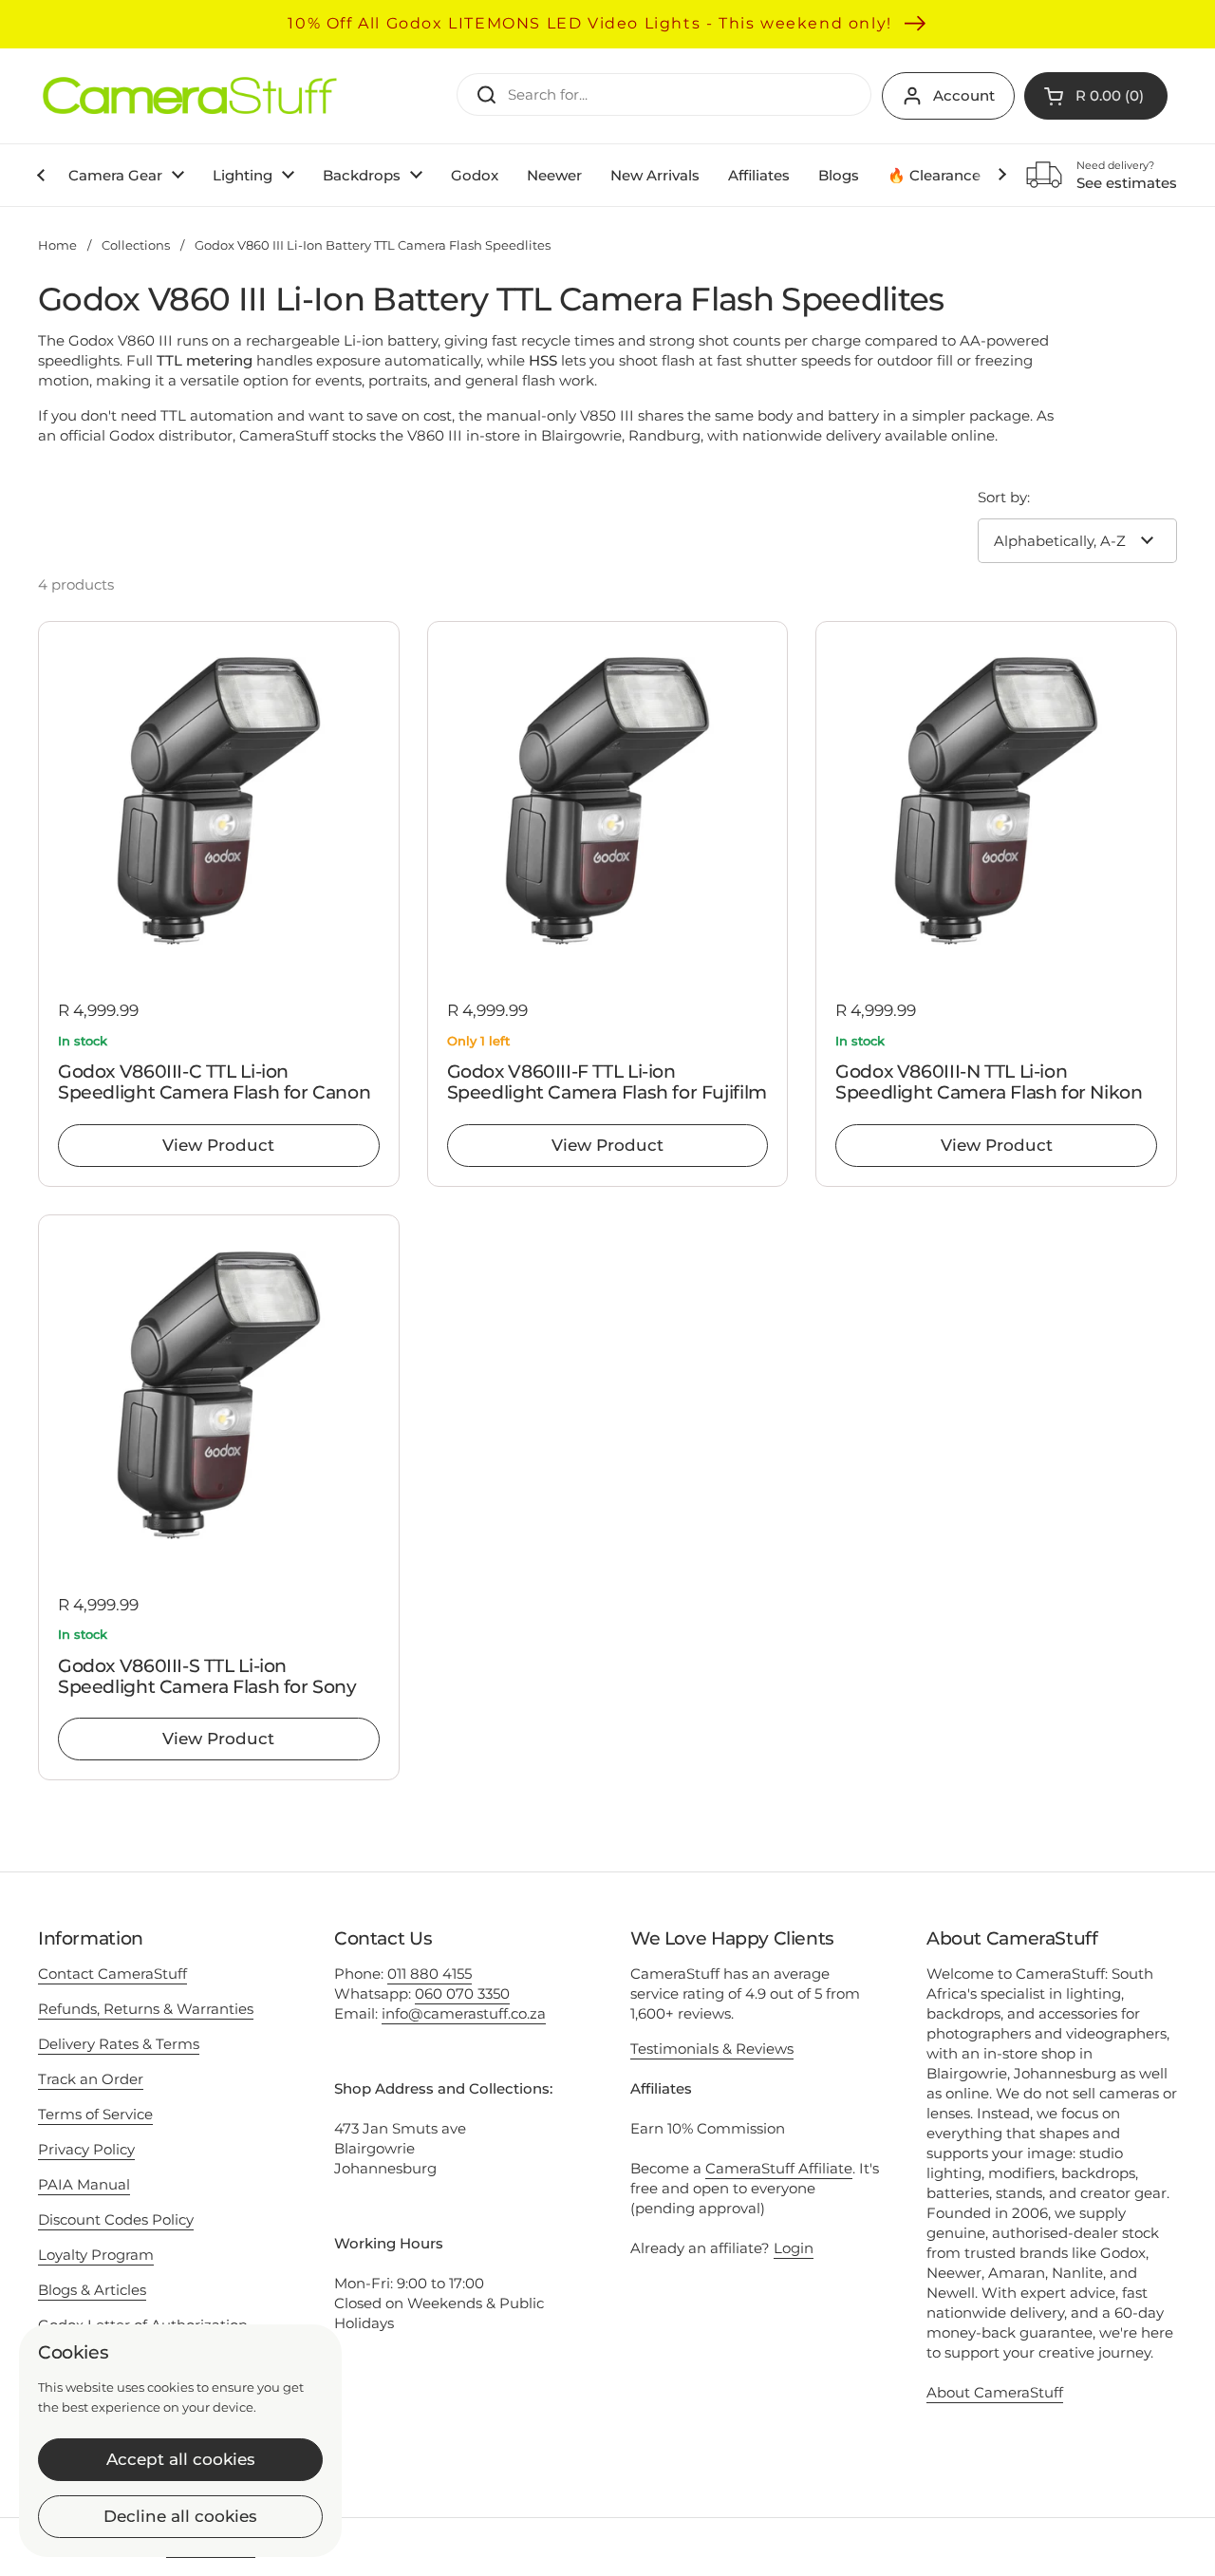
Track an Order (91, 2079)
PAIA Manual (84, 2184)
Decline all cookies (180, 2516)
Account (964, 95)
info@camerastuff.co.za (464, 2013)
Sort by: (1004, 497)
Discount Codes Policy (116, 2219)
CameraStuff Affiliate (779, 2168)
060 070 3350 (462, 1993)
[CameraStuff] (190, 96)
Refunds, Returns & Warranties (146, 2009)
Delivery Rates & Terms (119, 2044)
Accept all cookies (181, 2459)
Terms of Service (95, 2114)
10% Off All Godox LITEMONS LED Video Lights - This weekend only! (589, 23)
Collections (136, 245)
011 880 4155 (430, 1974)
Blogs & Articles (92, 2290)
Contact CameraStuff (112, 1974)
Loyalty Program (96, 2255)
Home (57, 245)
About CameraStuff (995, 2392)
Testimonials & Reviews (712, 2049)
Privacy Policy (86, 2149)
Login (794, 2248)
